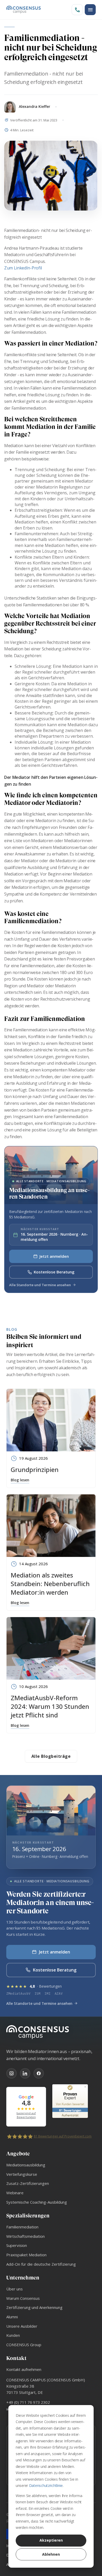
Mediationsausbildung (26, 2165)
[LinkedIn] (25, 2073)
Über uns (15, 2289)
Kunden (13, 2335)
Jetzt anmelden (54, 1256)
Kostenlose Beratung (54, 1272)
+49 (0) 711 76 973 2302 (28, 2402)
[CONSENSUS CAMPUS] (51, 2032)
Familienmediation (22, 2227)
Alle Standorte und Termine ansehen (40, 1285)
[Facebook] (39, 2073)
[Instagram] (12, 2073)
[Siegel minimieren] (85, 2087)
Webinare (15, 2193)
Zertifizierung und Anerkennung (34, 2307)
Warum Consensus (23, 2298)
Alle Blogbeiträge (51, 1756)
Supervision (17, 2245)
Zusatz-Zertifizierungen (28, 2183)
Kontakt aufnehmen (24, 2369)
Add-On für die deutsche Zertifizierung (41, 2264)
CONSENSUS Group (24, 2345)
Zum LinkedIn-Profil (23, 268)
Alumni (12, 2317)
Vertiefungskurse (22, 2174)
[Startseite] (24, 10)
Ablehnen (51, 2554)
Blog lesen (20, 1480)
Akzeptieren (51, 2540)
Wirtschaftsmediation (25, 2236)
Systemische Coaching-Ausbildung (37, 2202)
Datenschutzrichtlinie (46, 2485)
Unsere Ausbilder (22, 2326)
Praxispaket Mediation (26, 2255)
